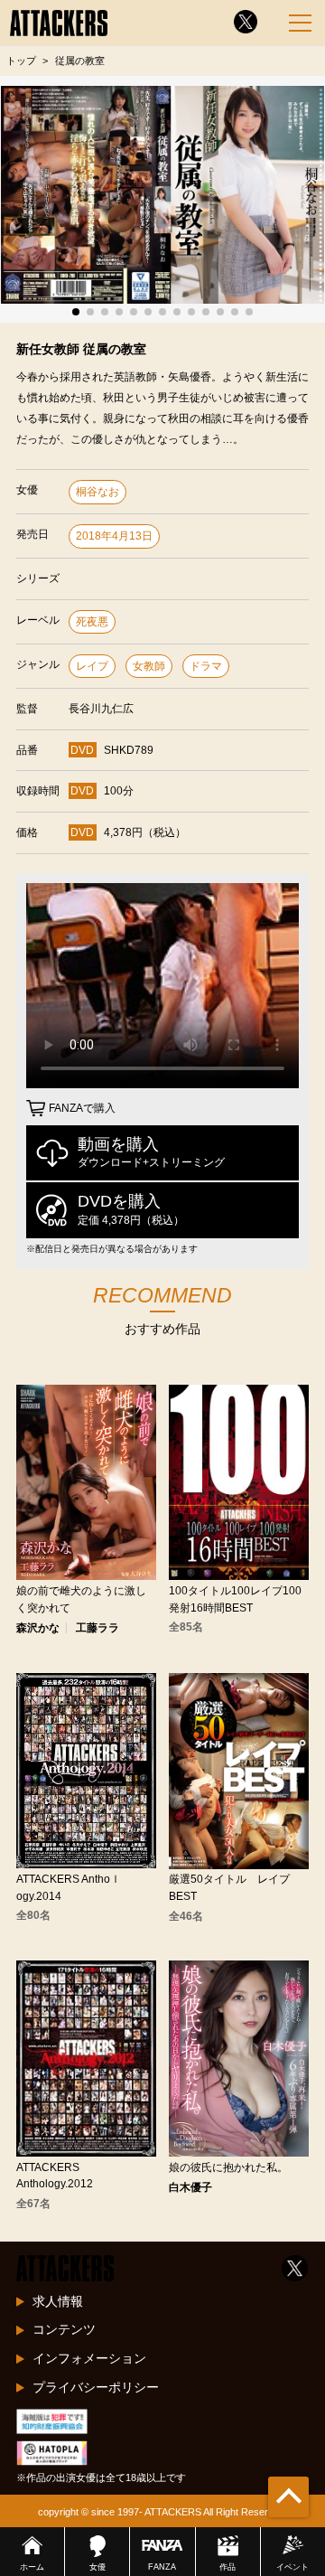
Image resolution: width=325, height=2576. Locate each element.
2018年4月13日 (114, 536)
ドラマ (206, 666)
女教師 (149, 666)
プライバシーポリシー (96, 2387)
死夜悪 (92, 622)
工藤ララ (97, 1628)
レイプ (92, 666)
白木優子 (190, 2187)
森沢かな (38, 1628)
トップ (21, 61)
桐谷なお (97, 492)
